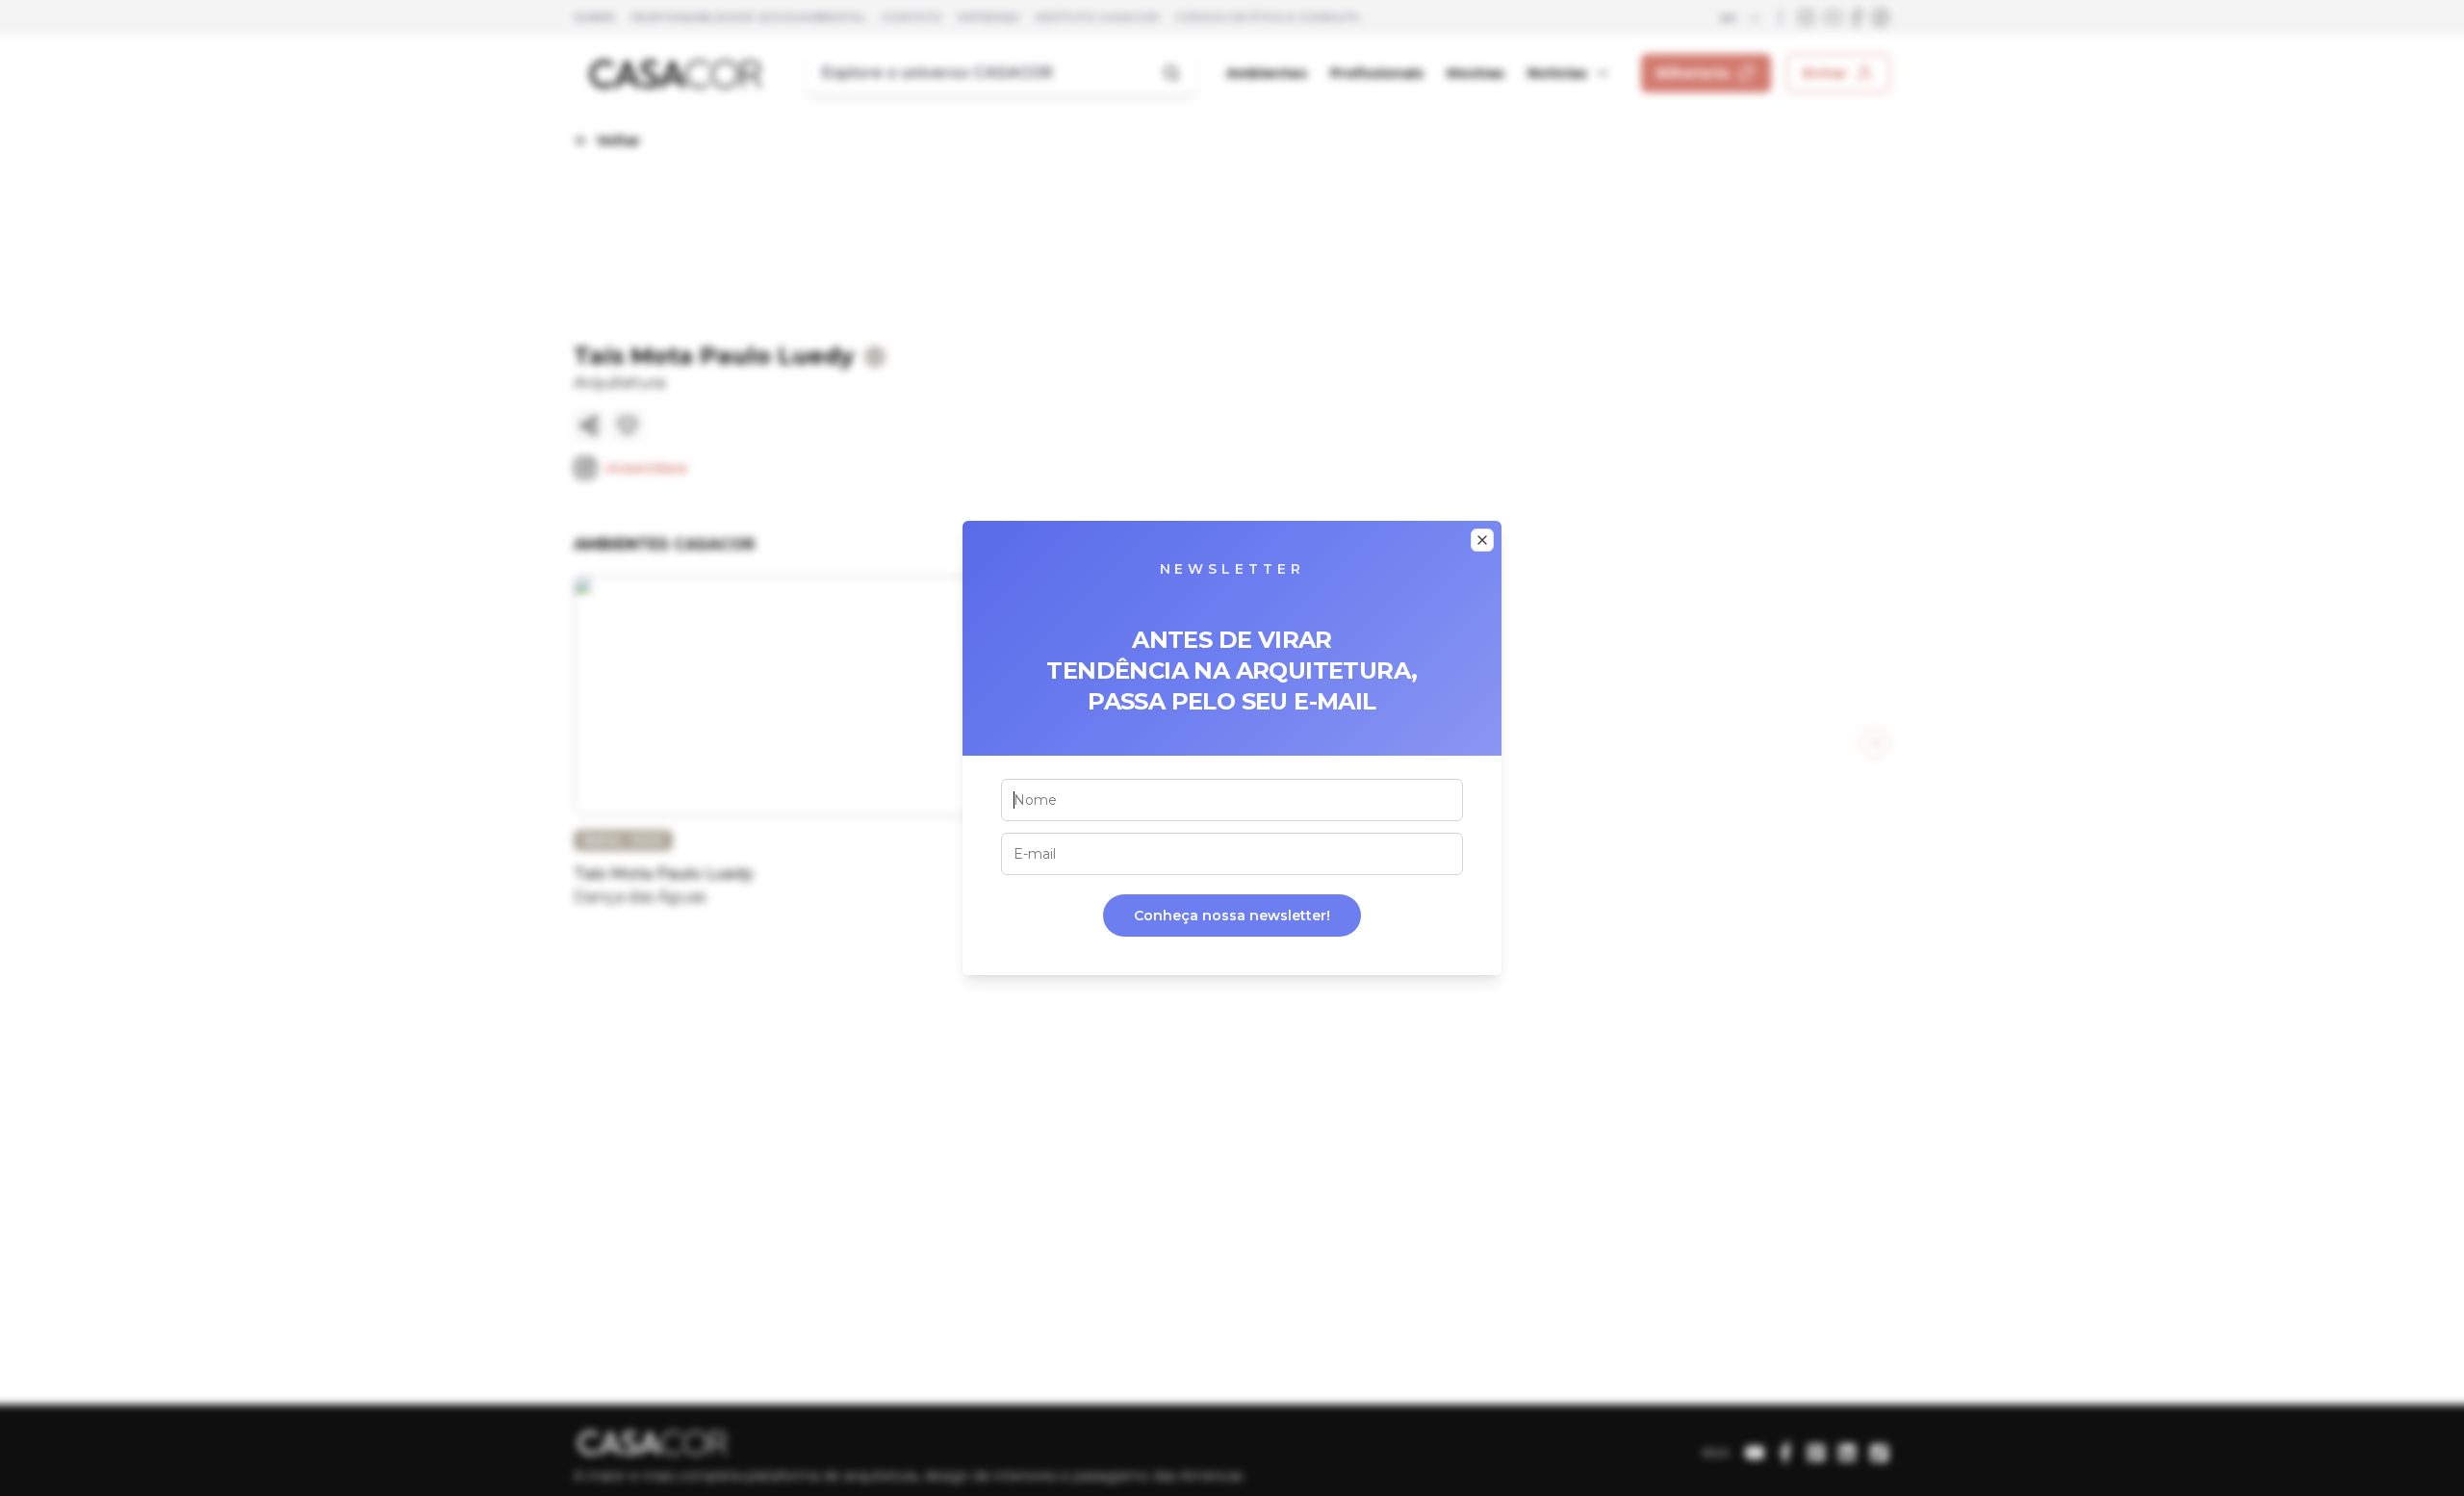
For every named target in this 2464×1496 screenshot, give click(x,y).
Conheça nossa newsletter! (1232, 916)
